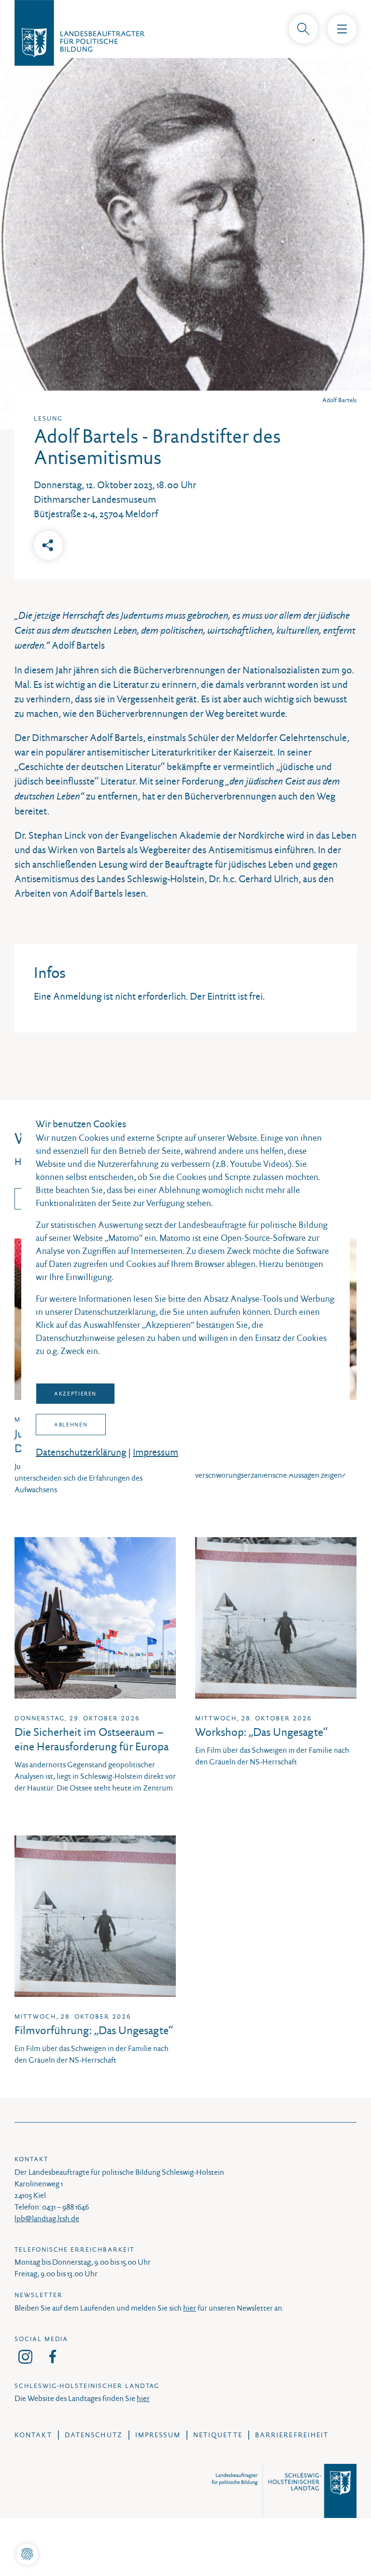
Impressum (156, 1452)
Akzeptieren (75, 1394)
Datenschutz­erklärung (81, 1452)
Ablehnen (71, 1425)
